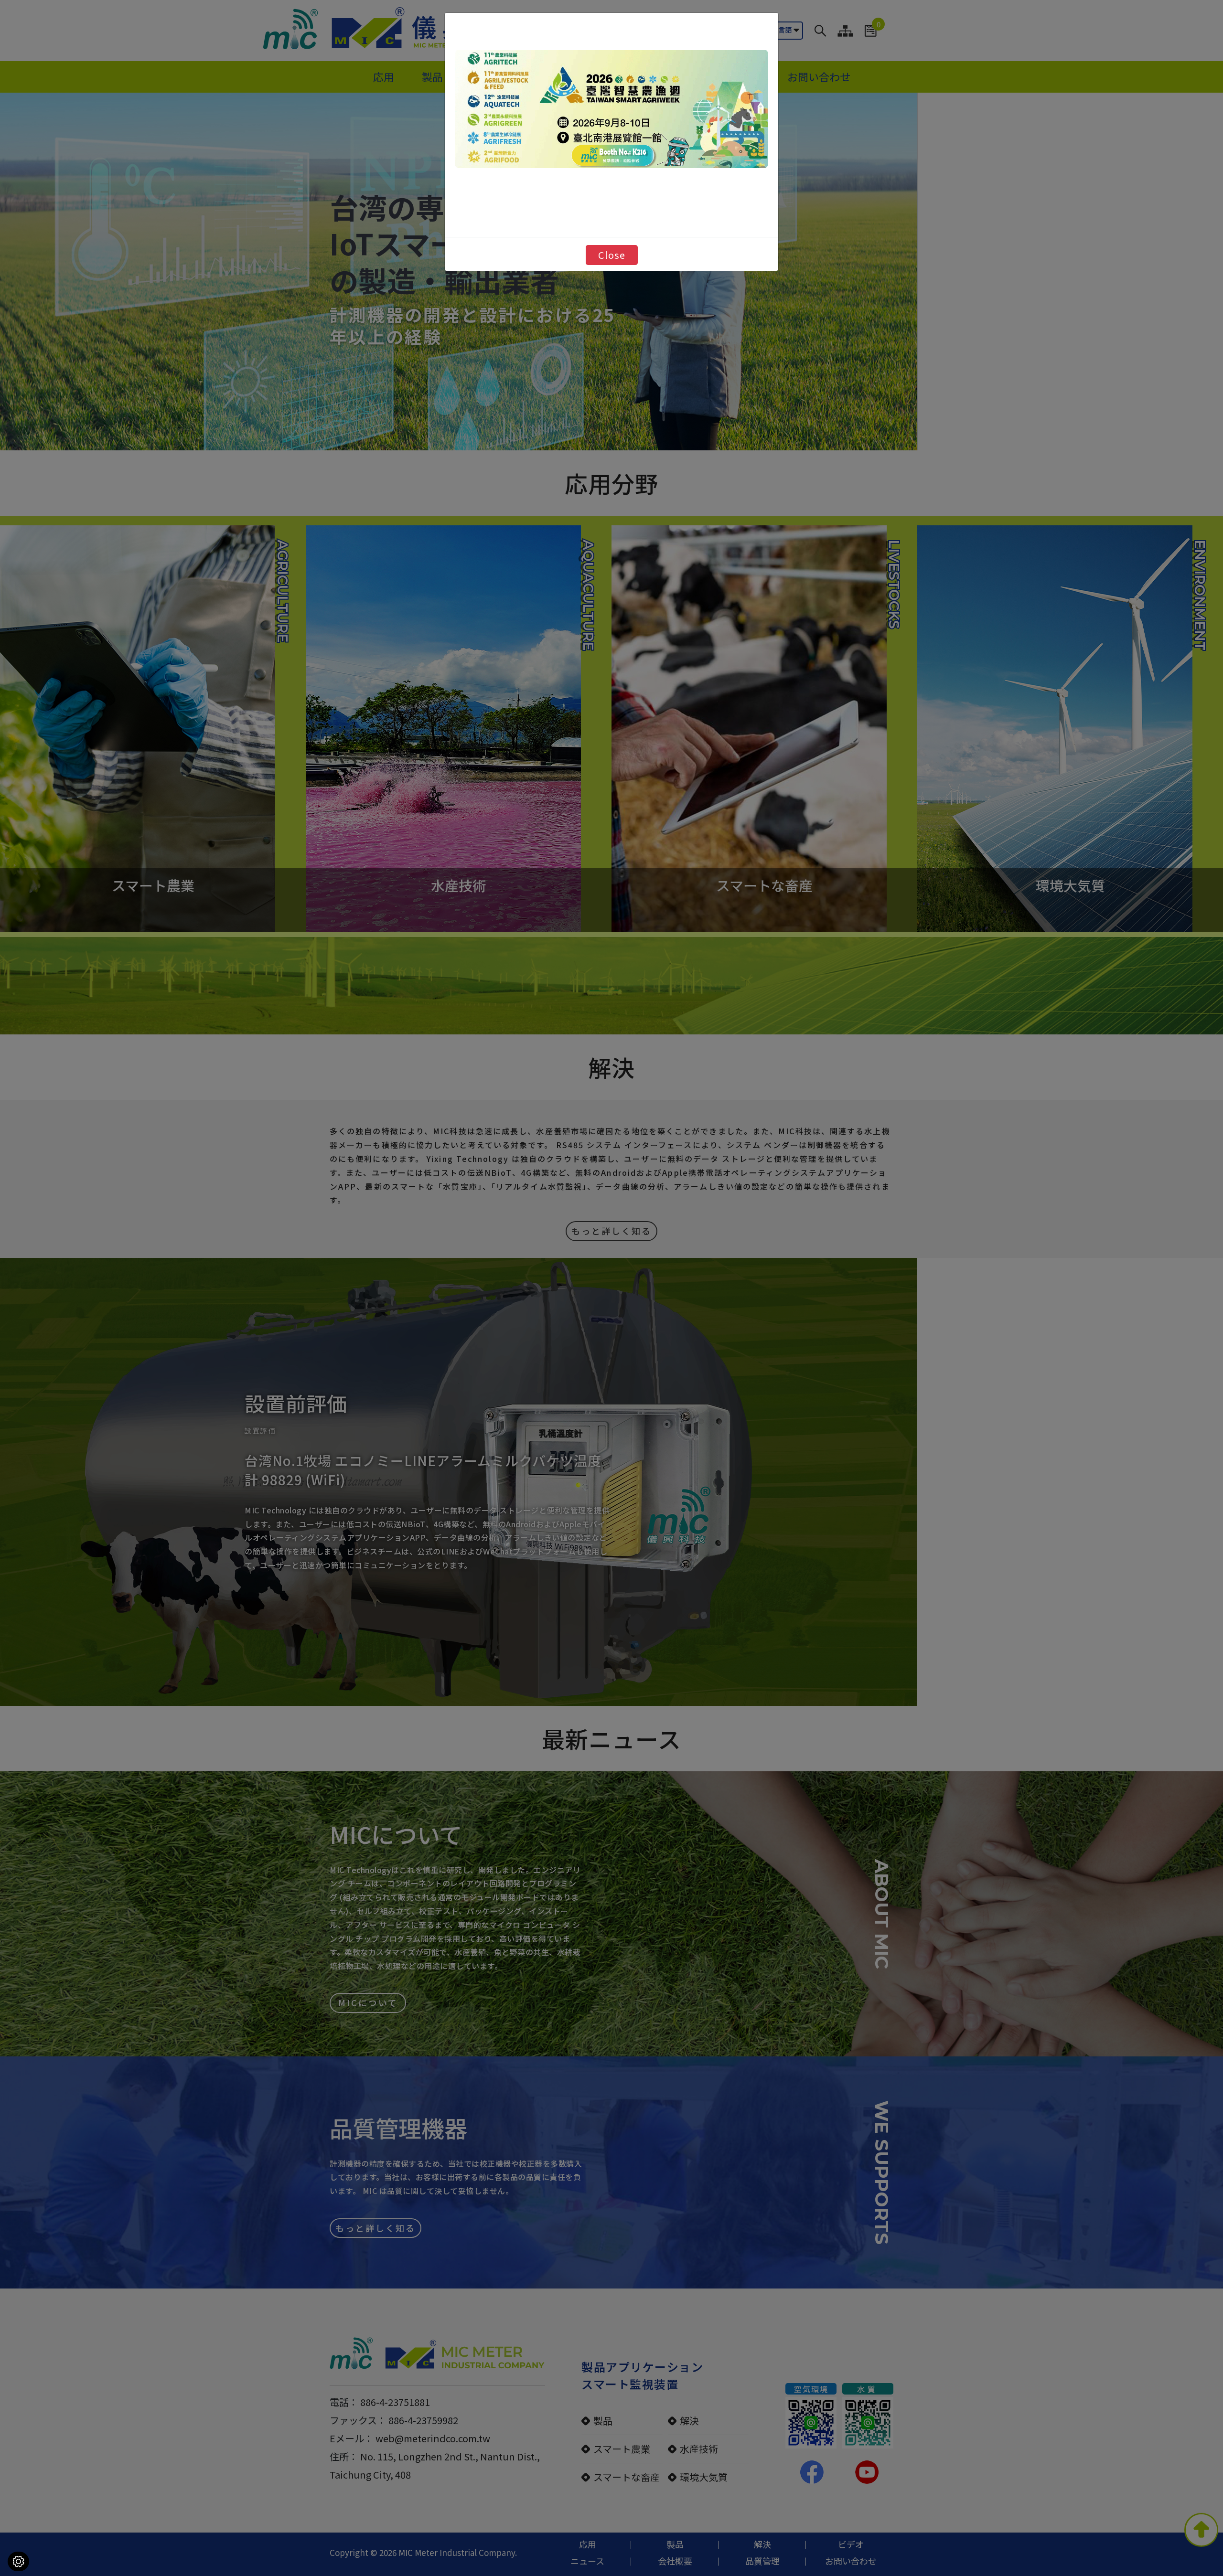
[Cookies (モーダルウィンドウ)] (18, 2561)
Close (612, 255)
